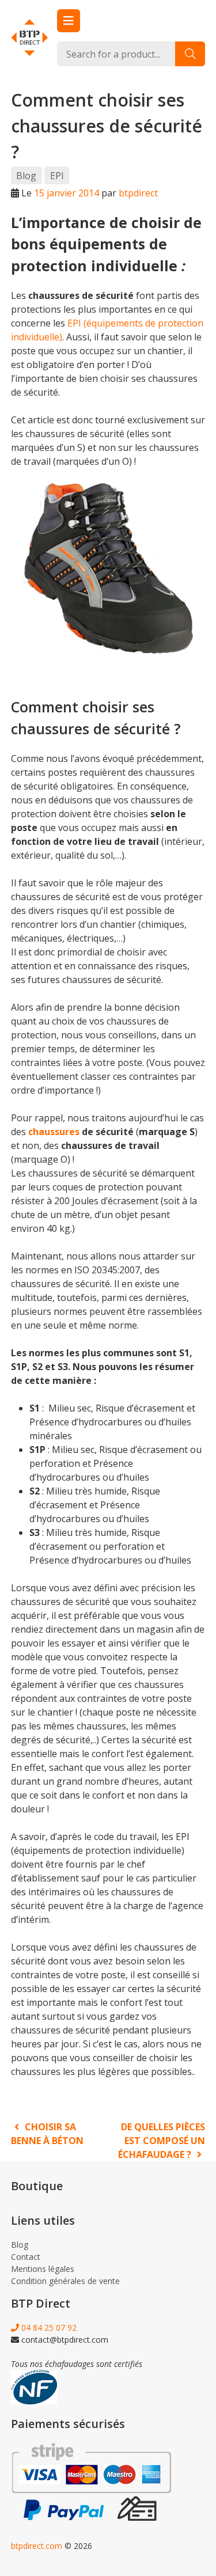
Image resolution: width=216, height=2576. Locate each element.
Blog (26, 176)
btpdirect (138, 193)
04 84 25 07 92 (48, 2327)
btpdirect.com (37, 2546)
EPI (57, 176)
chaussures (54, 1132)
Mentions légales (43, 2269)
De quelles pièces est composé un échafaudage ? (162, 2141)
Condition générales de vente (65, 2281)
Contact (26, 2257)
